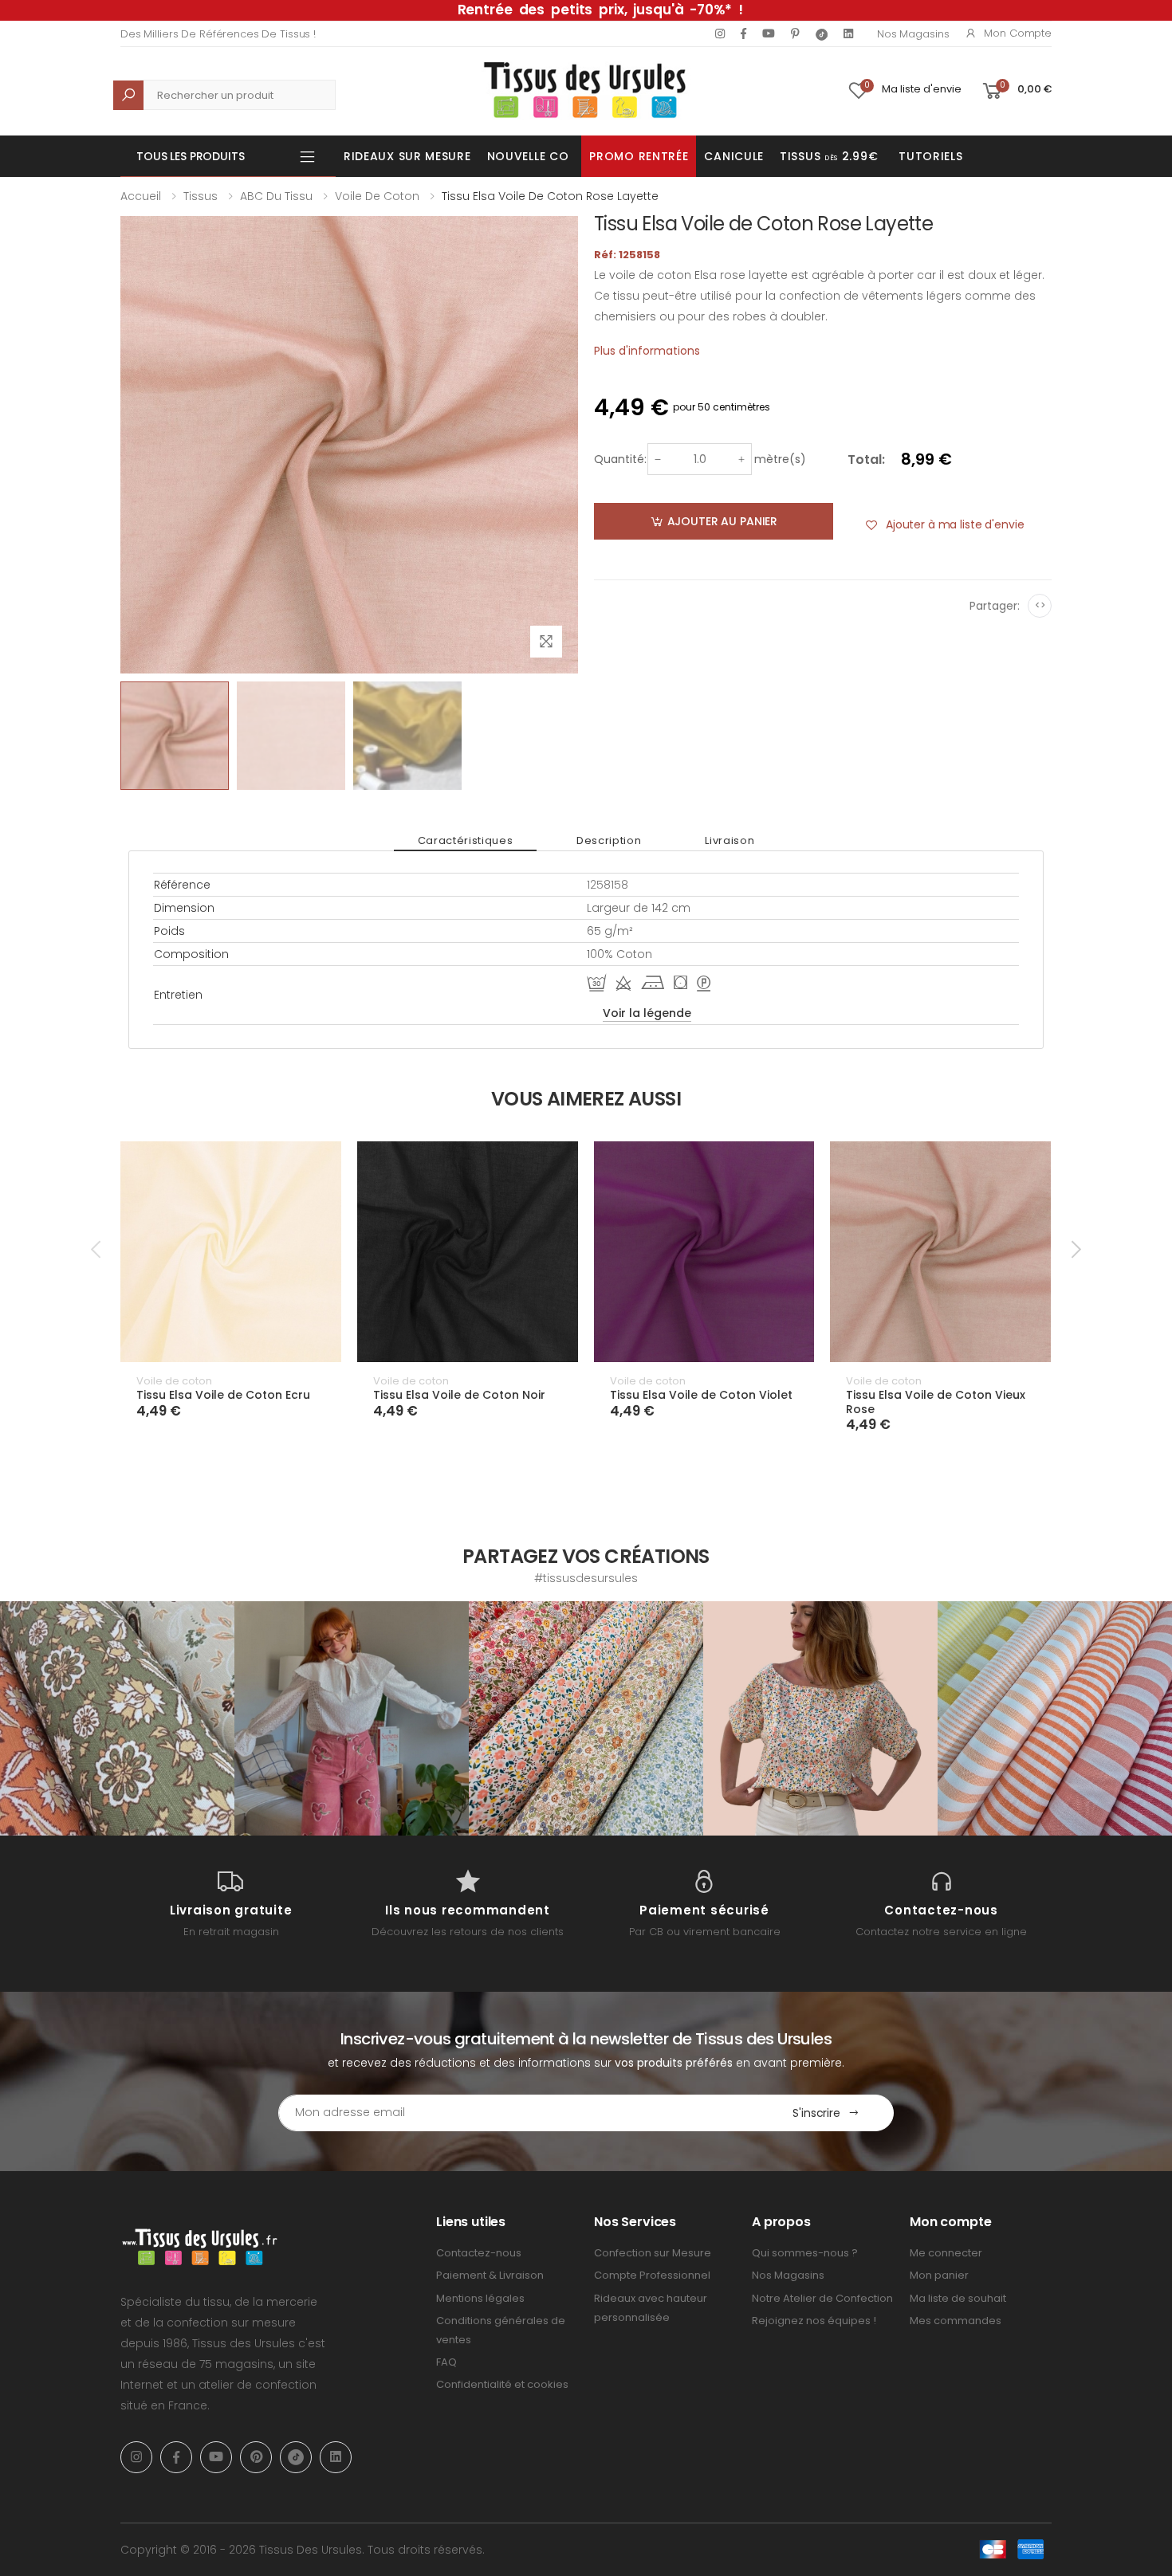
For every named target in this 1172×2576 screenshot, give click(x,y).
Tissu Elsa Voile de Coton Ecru (223, 1395)
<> (1040, 605)
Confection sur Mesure (653, 2253)
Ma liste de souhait (958, 2298)
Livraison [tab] (730, 840)
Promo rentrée (639, 156)
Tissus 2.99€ (829, 156)
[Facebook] (743, 33)
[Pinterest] (795, 33)
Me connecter (946, 2253)
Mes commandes (956, 2321)
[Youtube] (769, 33)
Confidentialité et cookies (502, 2384)
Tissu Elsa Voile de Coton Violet (701, 1395)
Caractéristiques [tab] (465, 840)
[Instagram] (720, 33)
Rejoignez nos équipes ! (814, 2321)
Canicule (734, 156)
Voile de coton (377, 196)
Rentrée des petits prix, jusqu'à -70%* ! (600, 10)
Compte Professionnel (652, 2275)
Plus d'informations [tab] (647, 351)
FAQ (446, 2362)
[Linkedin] (848, 33)
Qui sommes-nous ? (805, 2253)
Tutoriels (930, 156)
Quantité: (620, 459)
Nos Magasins (913, 34)
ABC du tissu (276, 196)
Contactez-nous (479, 2253)
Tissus (201, 196)
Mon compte (1018, 33)
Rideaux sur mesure (407, 156)
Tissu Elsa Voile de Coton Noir (459, 1395)
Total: (866, 459)
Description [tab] (609, 840)
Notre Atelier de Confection (822, 2298)
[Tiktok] (822, 34)
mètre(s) (780, 459)
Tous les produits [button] (191, 156)
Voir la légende (647, 1013)
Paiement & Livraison (490, 2275)
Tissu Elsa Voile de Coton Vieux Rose (936, 1402)
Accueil (141, 196)
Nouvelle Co (528, 156)
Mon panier (939, 2275)
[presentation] (97, 1249)
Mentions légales (480, 2298)
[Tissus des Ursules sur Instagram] (117, 1718)
